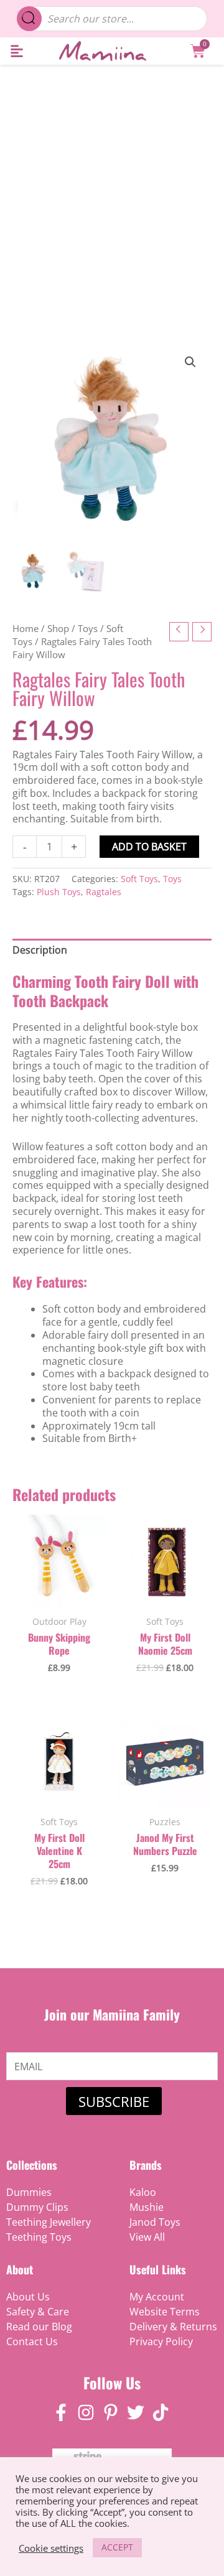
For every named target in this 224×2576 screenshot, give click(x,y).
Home (26, 628)
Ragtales (104, 892)
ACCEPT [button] (117, 2547)
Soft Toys (139, 879)
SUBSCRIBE (114, 2101)
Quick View (59, 1595)
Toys (88, 628)
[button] (16, 51)
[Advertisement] (112, 183)
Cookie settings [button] (51, 2548)
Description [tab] (40, 950)
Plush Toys (59, 892)
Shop (58, 628)
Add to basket (149, 847)
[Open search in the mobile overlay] (112, 19)
